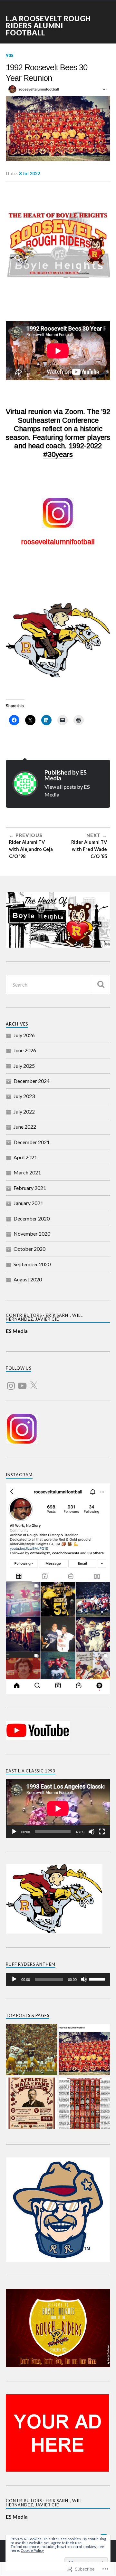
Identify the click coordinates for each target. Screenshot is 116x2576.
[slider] (98, 1979)
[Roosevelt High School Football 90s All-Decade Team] (84, 2104)
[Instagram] (11, 1382)
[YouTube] (22, 1382)
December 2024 (32, 1081)
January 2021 (28, 1203)
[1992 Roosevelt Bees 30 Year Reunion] (84, 2050)
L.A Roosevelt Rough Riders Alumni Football (48, 26)
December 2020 (32, 1218)
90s (10, 55)
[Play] (14, 1832)
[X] (34, 1382)
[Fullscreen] (102, 1832)
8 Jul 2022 (29, 174)
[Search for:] (58, 984)
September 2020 (32, 1264)
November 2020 (32, 1234)
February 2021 (30, 1188)
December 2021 (32, 1142)
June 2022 (25, 1127)
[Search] (101, 984)
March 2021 (27, 1172)
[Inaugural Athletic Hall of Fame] (32, 2050)
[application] (58, 1809)
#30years (58, 454)
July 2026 (24, 1035)
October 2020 (29, 1249)
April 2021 (25, 1157)
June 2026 (25, 1050)
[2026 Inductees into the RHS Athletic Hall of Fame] (32, 2104)
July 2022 (24, 1111)
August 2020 (28, 1279)
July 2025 (24, 1066)
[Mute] (92, 1832)
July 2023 (24, 1096)
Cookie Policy (32, 2550)
